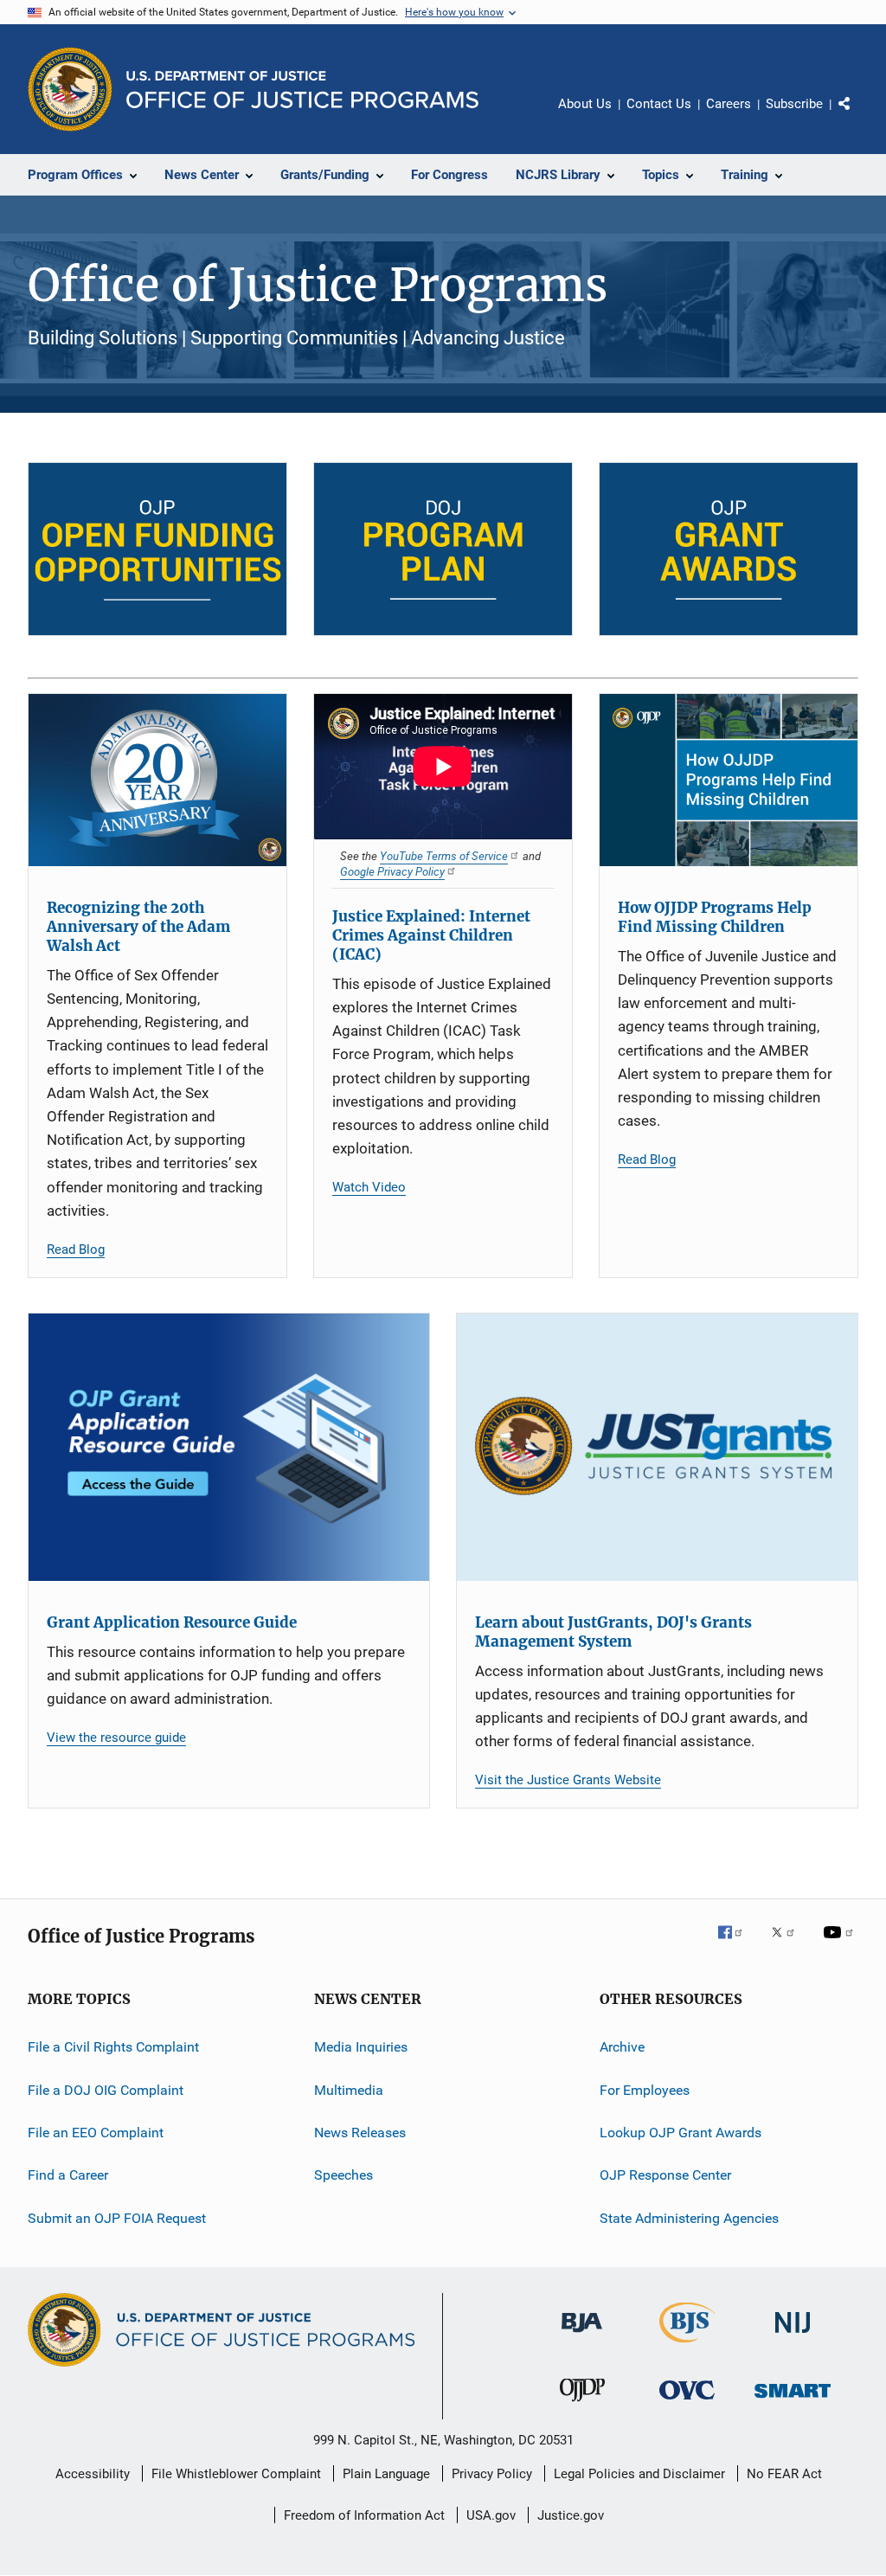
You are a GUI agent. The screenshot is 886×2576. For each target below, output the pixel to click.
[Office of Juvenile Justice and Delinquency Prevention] (582, 2405)
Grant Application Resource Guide (172, 1622)
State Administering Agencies (689, 2218)
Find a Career (68, 2175)
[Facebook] (737, 1944)
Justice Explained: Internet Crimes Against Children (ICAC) (431, 935)
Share (858, 116)
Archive (622, 2047)
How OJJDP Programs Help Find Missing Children (715, 917)
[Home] (302, 90)
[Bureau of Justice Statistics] (687, 2346)
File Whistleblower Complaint (236, 2474)
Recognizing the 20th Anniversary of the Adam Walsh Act (138, 927)
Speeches (343, 2175)
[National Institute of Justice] (793, 2336)
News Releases (360, 2133)
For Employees (645, 2089)
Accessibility (93, 2474)
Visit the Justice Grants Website (568, 1780)
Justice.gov (571, 2515)
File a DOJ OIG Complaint (106, 2089)
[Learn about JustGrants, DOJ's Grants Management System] (657, 1447)
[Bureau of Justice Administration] (582, 2335)
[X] (789, 1944)
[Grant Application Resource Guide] (229, 1447)
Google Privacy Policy (392, 871)
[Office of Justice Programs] (70, 89)
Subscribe (794, 104)
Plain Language (386, 2474)
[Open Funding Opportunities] (157, 549)
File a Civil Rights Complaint (113, 2047)
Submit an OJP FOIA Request (117, 2218)
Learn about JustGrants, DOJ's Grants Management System (613, 1632)
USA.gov (491, 2515)
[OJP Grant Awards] (729, 549)
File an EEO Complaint (96, 2133)
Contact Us (659, 104)
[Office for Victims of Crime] (687, 2403)
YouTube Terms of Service (444, 856)
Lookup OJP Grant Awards (681, 2133)
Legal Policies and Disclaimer (639, 2474)
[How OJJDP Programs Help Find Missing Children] (729, 780)
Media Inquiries (361, 2047)
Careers (729, 104)
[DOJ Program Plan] (443, 549)
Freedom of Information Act (364, 2515)
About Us (585, 104)
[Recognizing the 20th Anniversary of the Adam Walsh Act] (157, 780)
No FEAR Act (784, 2474)
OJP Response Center (665, 2175)
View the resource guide (116, 1738)
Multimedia (349, 2089)
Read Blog (76, 1249)
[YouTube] (841, 1944)
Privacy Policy (492, 2474)
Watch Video (369, 1187)
